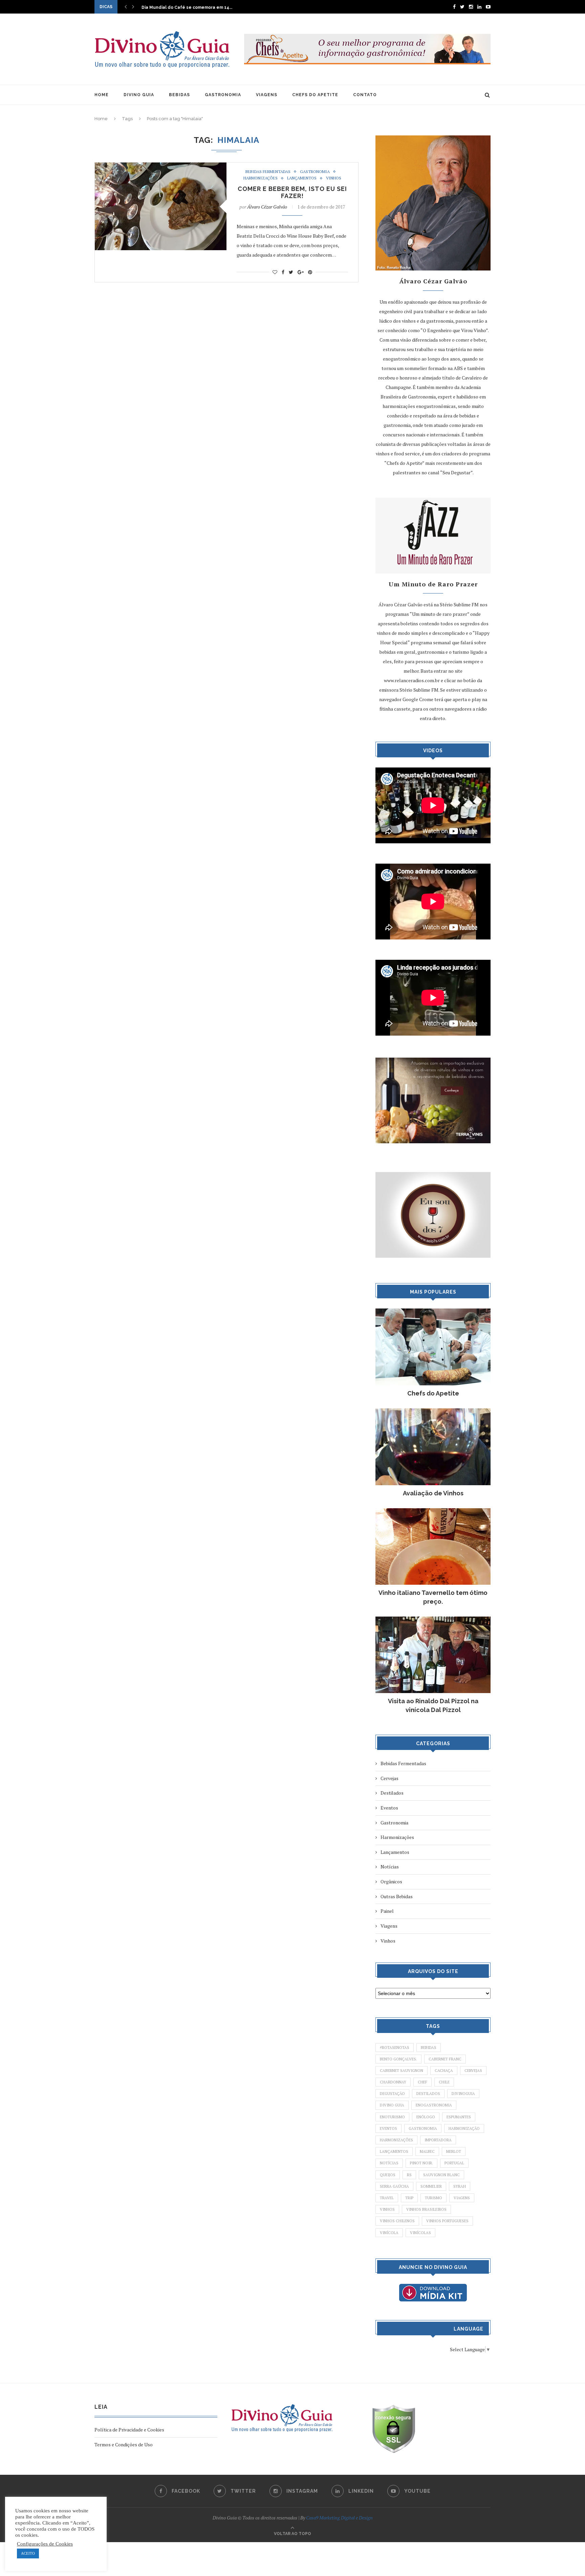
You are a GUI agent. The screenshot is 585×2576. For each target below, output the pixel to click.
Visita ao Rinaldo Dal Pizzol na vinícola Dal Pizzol (433, 1705)
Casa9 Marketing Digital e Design (339, 2518)
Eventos (389, 1808)
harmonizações (396, 2140)
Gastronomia (315, 172)
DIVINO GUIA (139, 95)
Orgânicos (391, 1881)
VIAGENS (267, 95)
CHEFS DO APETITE (315, 95)
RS (409, 2175)
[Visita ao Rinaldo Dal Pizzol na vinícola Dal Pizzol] (433, 1620)
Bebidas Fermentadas (268, 172)
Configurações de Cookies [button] (45, 2544)
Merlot (454, 2151)
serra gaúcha (394, 2186)
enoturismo (392, 2117)
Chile (444, 2082)
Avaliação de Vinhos (433, 1493)
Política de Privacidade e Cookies (129, 2430)
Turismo (434, 2198)
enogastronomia (434, 2105)
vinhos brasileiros (426, 2209)
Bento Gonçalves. (398, 2059)
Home (101, 119)
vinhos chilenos (397, 2221)
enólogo (426, 2117)
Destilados (392, 1793)
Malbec (427, 2151)
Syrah (460, 2186)
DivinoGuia (463, 2094)
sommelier (431, 2186)
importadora (438, 2140)
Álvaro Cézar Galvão (267, 207)
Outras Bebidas (397, 1896)
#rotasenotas (395, 2048)
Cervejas (389, 1778)
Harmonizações (261, 178)
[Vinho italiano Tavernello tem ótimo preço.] (433, 1511)
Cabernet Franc (445, 2059)
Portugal (454, 2163)
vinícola (389, 2233)
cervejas (473, 2071)
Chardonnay (393, 2082)
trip (409, 2198)
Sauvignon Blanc (441, 2175)
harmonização (464, 2128)
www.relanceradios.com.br (412, 680)
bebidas (429, 2048)
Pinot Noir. (421, 2163)
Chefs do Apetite (433, 1393)
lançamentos (394, 2151)
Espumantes (459, 2117)
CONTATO (365, 95)
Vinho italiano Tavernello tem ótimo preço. (433, 1597)
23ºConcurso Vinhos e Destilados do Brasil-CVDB (194, 7)
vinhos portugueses (447, 2221)
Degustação (392, 2094)
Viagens (389, 1926)
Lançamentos (302, 178)
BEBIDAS (179, 95)
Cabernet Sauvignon (402, 2071)
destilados (428, 2094)
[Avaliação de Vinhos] (433, 1412)
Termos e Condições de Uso (124, 2444)
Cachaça (444, 2071)
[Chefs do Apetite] (433, 1312)
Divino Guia (392, 2105)
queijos (388, 2175)
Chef (422, 2082)
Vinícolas (420, 2233)
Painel (387, 1911)
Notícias (390, 1867)
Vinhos (334, 178)
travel (387, 2198)
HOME (102, 95)
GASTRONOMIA (223, 95)
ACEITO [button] (28, 2553)
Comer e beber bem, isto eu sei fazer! (292, 192)
